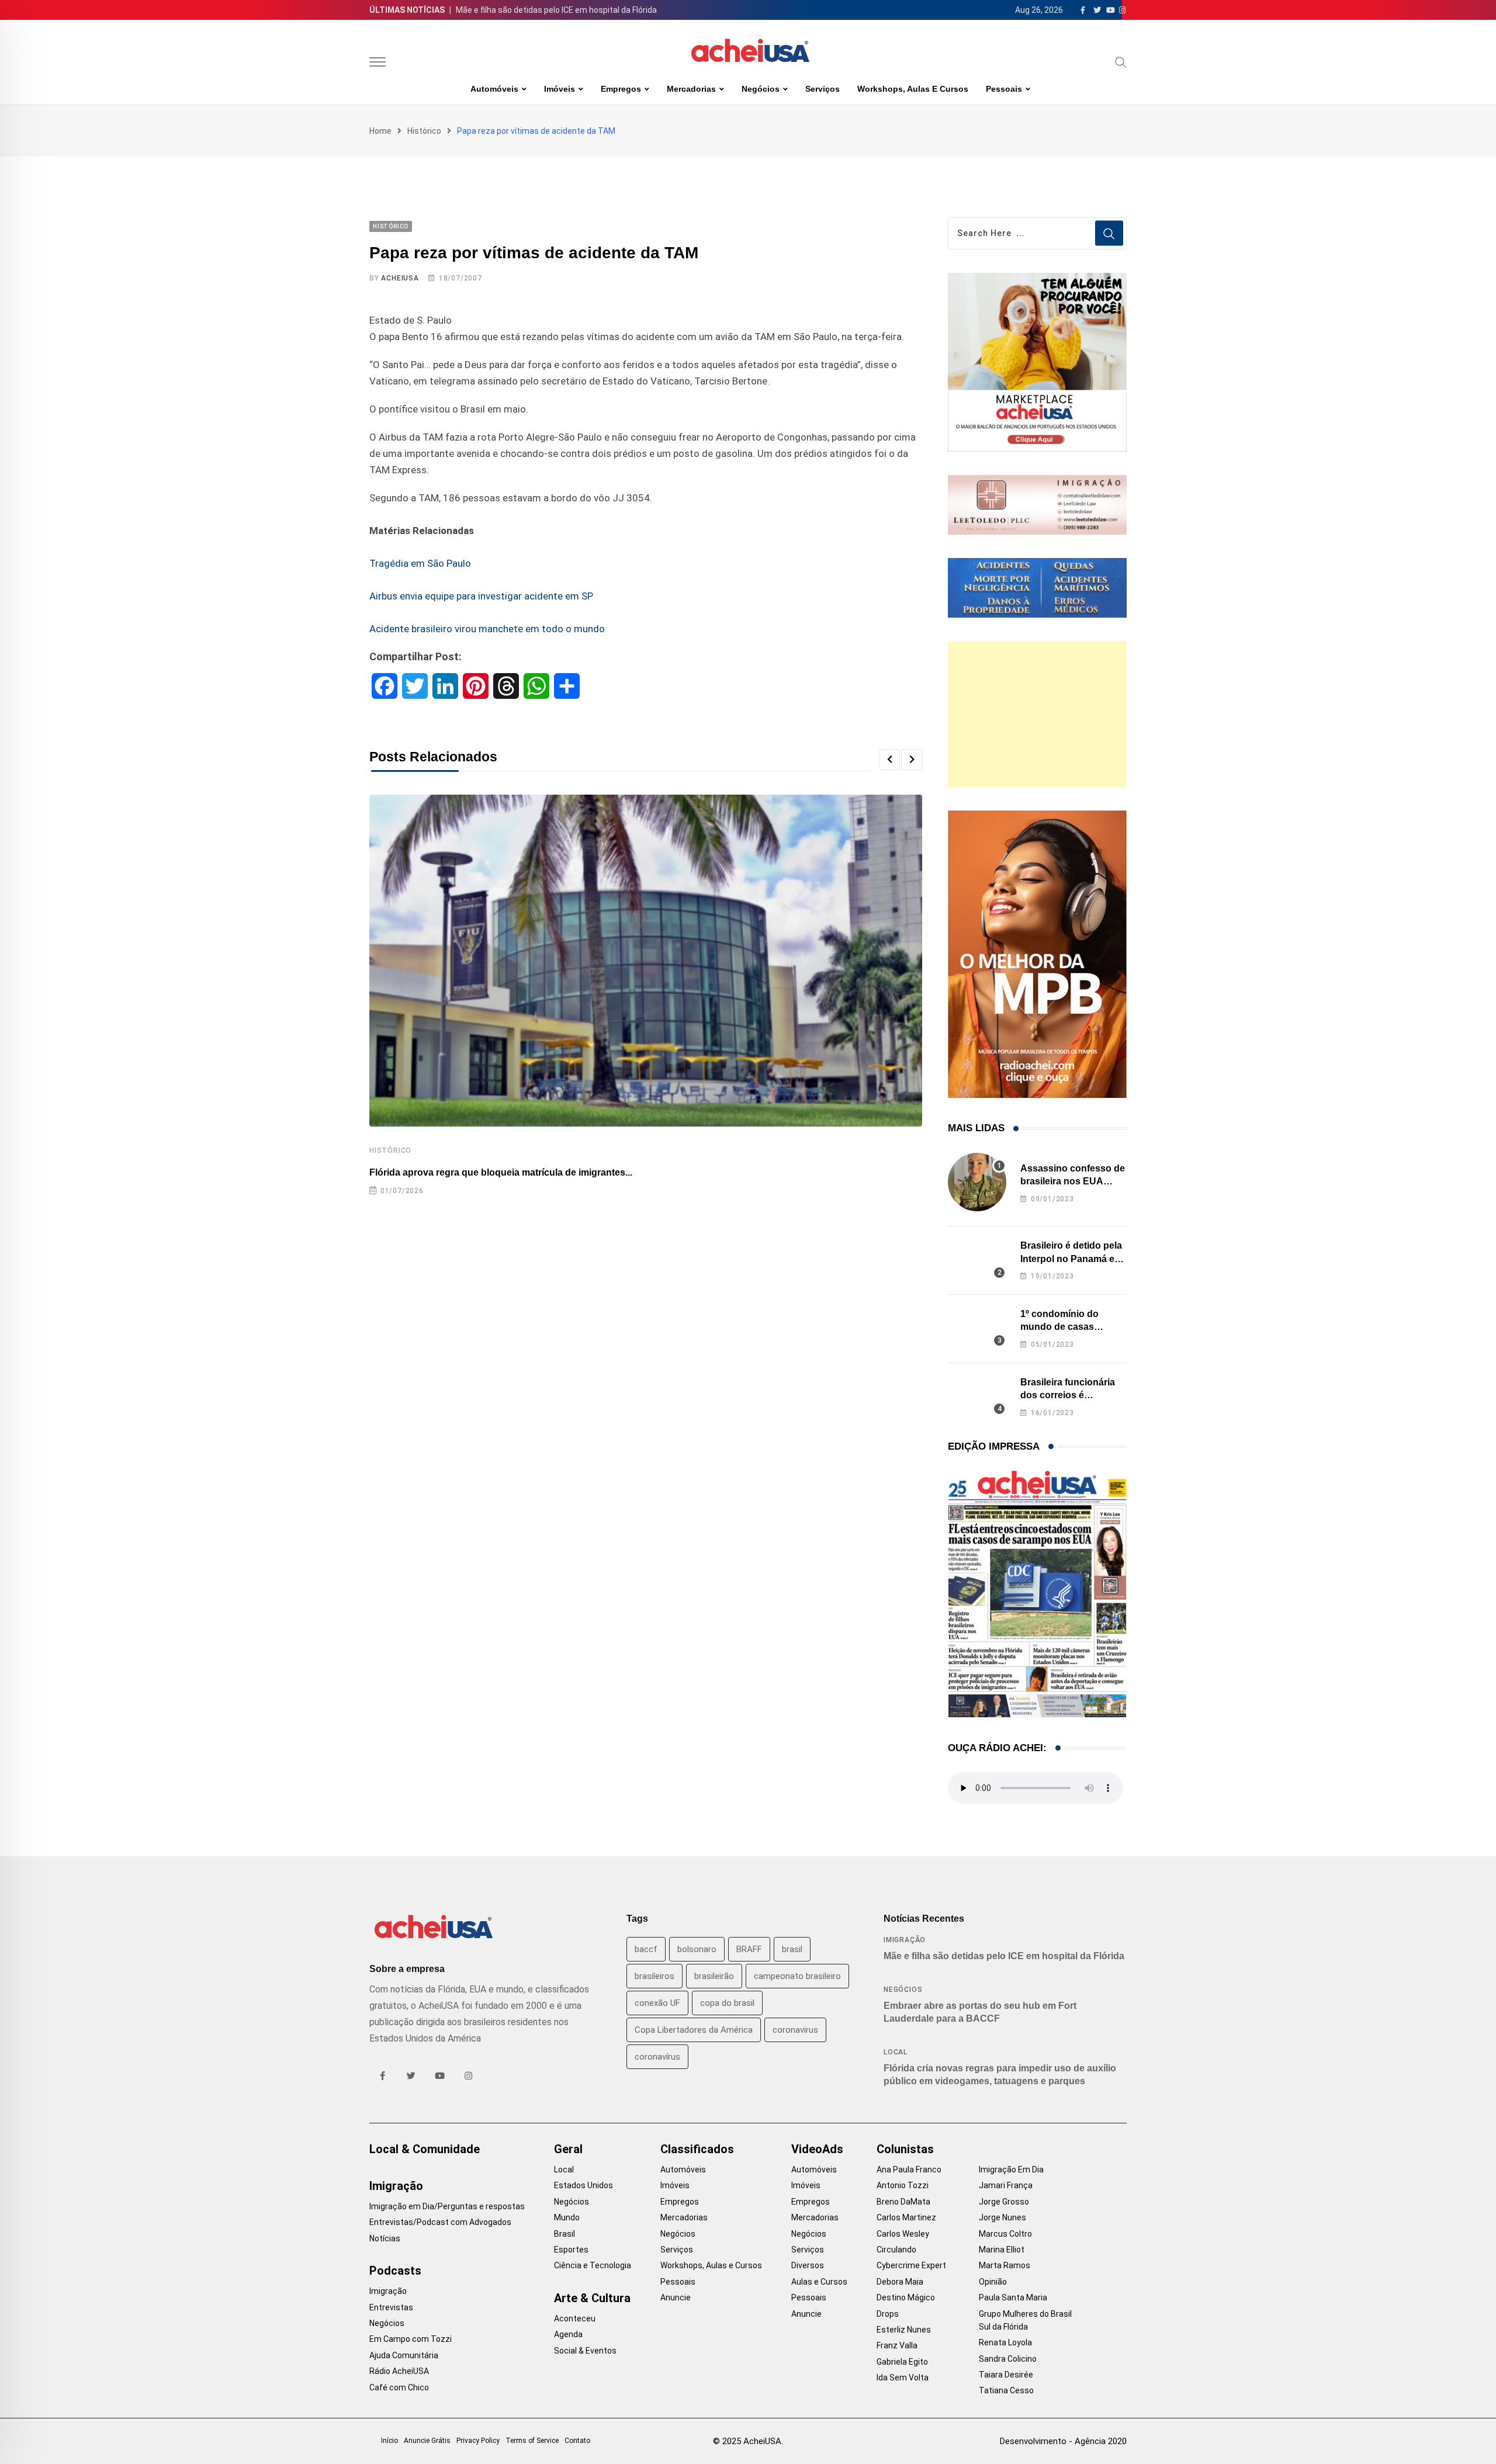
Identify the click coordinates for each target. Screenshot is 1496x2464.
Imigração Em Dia (1011, 2170)
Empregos (621, 89)
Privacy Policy (478, 2441)
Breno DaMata (903, 2202)
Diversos (808, 2265)
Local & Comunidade (425, 2149)
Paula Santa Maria (1013, 2297)
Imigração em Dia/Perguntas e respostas (447, 2206)
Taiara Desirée (1006, 2375)
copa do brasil (727, 2003)
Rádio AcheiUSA (399, 2371)
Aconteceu (575, 2319)
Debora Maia (900, 2282)
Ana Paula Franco (909, 2170)
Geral (568, 2149)
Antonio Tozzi (903, 2185)
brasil (792, 1949)
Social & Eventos (585, 2351)
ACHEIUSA (400, 278)
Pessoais (1004, 89)
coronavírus (657, 2057)
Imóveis (560, 89)
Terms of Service (532, 2441)
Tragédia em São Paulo (420, 563)
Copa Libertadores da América (694, 2030)
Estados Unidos (583, 2185)
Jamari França (1006, 2185)
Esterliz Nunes (904, 2330)
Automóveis (494, 89)
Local (896, 2052)
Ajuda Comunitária (404, 2355)
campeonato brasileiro (797, 1976)
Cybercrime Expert (911, 2265)
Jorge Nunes (1002, 2217)
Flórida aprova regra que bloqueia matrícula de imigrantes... (501, 1172)
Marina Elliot (1002, 2250)
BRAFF (749, 1949)
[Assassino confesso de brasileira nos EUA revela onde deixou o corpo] (977, 1182)
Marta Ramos (1005, 2265)
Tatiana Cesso (1006, 2390)
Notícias (385, 2238)
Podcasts (395, 2271)
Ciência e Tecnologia (593, 2265)
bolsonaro (697, 1949)
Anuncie (676, 2297)
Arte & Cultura (592, 2298)
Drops (888, 2314)
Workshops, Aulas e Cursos (913, 89)
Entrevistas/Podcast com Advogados (440, 2222)
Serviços (823, 89)
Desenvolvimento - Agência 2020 (1063, 2441)
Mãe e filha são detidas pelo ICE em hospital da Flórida (556, 10)
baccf (646, 1949)
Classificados (697, 2149)
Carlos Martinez (906, 2217)
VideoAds (817, 2149)
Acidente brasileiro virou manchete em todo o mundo (487, 629)
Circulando (896, 2250)
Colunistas (905, 2149)
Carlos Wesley (903, 2234)
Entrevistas (391, 2307)
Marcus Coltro (1005, 2234)
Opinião (993, 2282)
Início (389, 2441)
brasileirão (714, 1976)
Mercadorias (691, 89)
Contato (577, 2441)
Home (380, 131)
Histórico (424, 131)
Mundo (567, 2217)
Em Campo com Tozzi (411, 2339)
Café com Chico (399, 2387)
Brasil (565, 2234)
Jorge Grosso (1004, 2202)
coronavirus (795, 2030)
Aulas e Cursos (819, 2282)
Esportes (571, 2250)
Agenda (568, 2334)
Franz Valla (897, 2345)
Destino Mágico (906, 2297)
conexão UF (657, 2003)
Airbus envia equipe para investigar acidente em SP (481, 596)
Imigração (905, 1940)
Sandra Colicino (1008, 2359)
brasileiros (654, 1976)
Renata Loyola (1005, 2342)
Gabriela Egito (902, 2362)
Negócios (761, 89)
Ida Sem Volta (903, 2378)
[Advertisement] (1037, 714)
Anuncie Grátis (427, 2441)
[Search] (1121, 62)
